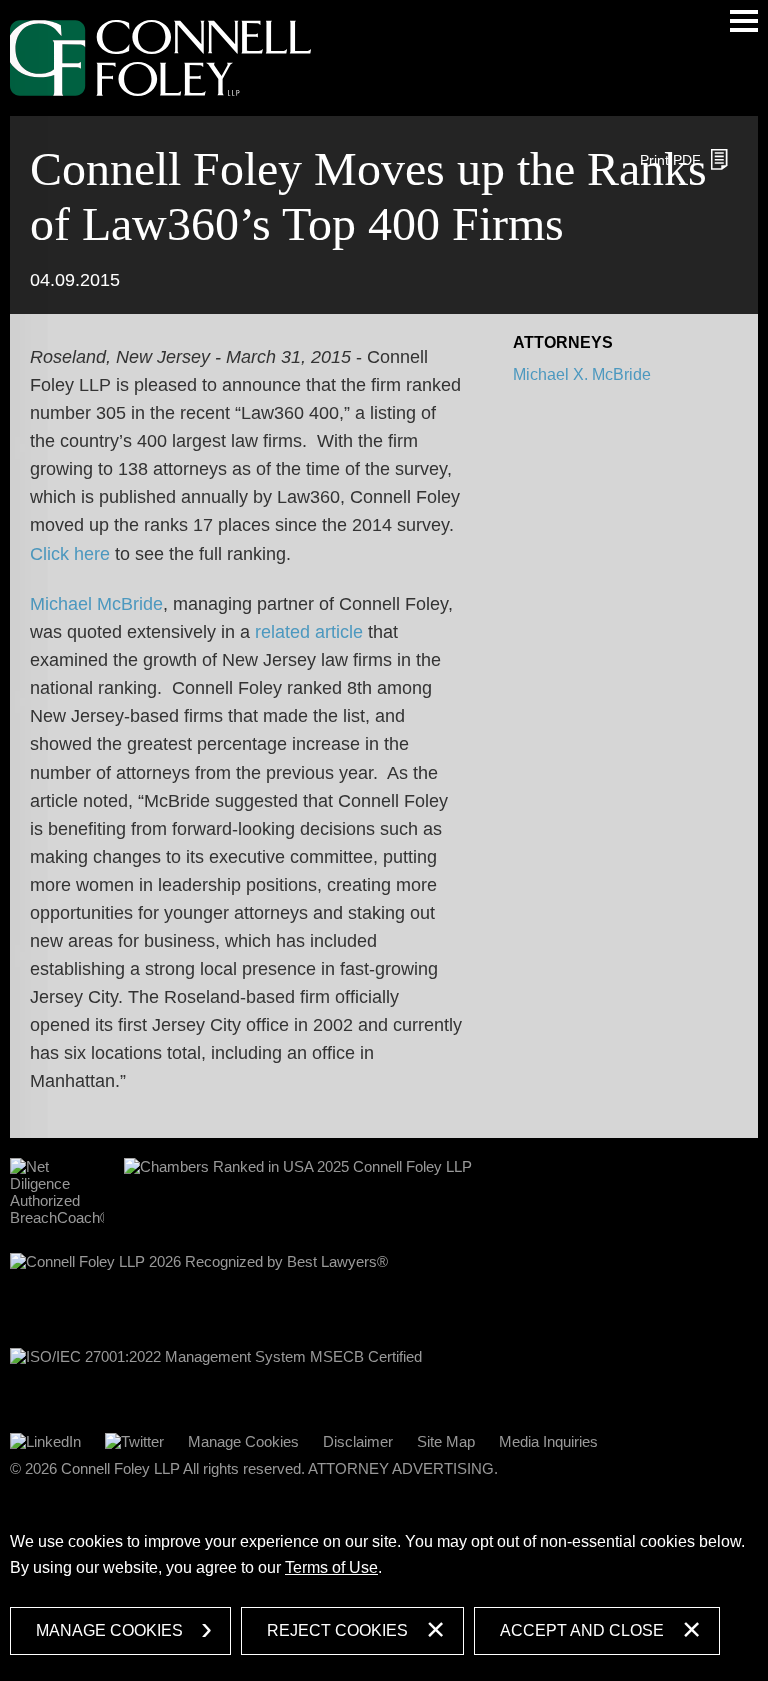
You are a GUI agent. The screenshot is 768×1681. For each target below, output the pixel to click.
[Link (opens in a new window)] (45, 1441)
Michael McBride (96, 604)
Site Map (446, 1441)
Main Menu (744, 21)
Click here (70, 554)
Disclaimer (358, 1441)
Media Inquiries (548, 1441)
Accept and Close (582, 1630)
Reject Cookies (337, 1630)
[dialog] (384, 1589)
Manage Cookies (243, 1441)
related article (309, 632)
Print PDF (670, 160)
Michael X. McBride (582, 374)
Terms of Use (331, 1567)
